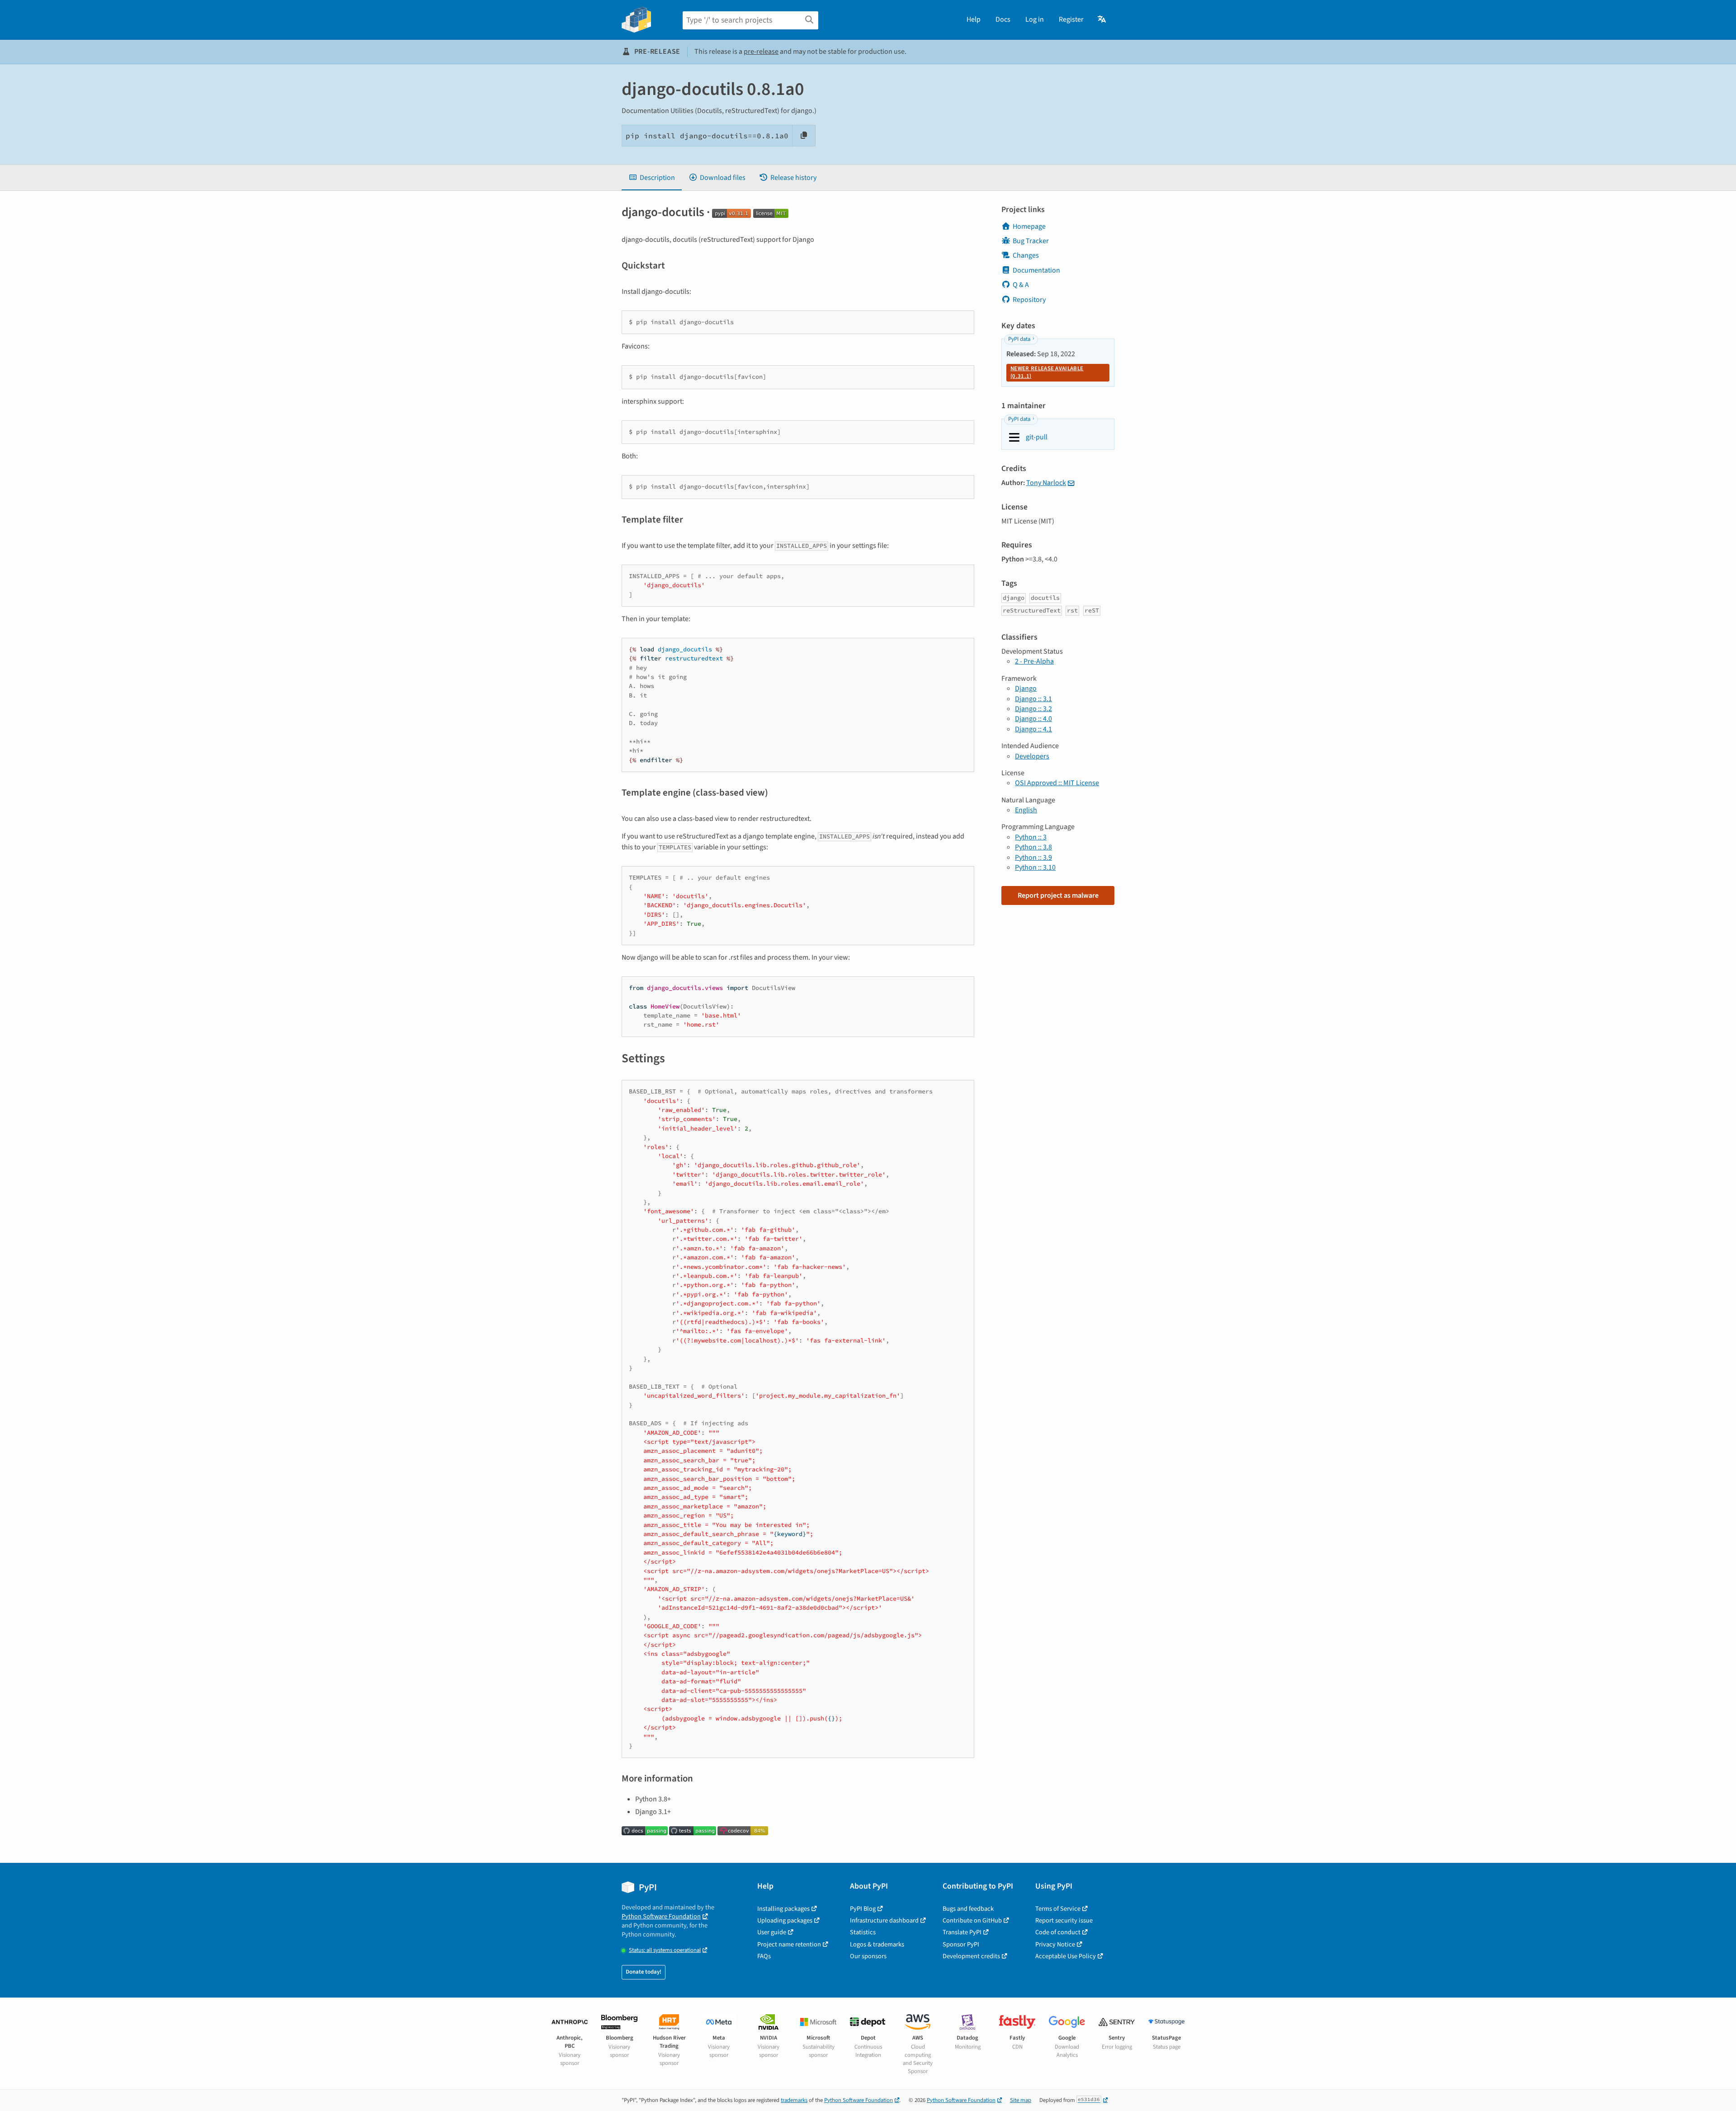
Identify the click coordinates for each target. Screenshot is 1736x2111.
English (1026, 810)
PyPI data (1019, 339)
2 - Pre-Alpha (1034, 661)
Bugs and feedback (968, 1909)
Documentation (1036, 270)
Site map (1021, 2100)
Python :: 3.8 (1033, 847)
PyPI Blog (863, 1909)
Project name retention (789, 1944)
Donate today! (644, 1972)
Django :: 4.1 (1033, 729)
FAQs (764, 1956)
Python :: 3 (1031, 837)
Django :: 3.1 (1033, 699)
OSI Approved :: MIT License (1057, 783)
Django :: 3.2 (1033, 709)
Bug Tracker (1031, 241)
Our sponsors (868, 1956)
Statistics (863, 1932)
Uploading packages (785, 1920)
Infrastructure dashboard (884, 1920)
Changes (1026, 255)
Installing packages (783, 1909)
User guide (772, 1932)
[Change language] (1102, 19)
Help (974, 19)
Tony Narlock (1046, 483)
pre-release (761, 52)
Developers (1032, 756)
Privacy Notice (1055, 1944)
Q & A (1021, 285)
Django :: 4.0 (1033, 719)
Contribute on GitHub (972, 1920)
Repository (1029, 300)
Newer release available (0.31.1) (1047, 372)
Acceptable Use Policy (1066, 1956)
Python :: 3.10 (1035, 867)
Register (1071, 19)
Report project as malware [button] (1058, 895)
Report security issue (1064, 1920)
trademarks (794, 2100)
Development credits (971, 1956)
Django (1026, 688)
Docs (1003, 19)
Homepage (1029, 226)
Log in (1035, 19)
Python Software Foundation (661, 1916)
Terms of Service (1058, 1909)
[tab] (652, 178)
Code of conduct (1058, 1932)
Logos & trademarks (877, 1944)
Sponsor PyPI (961, 1944)
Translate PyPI (962, 1932)
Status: (665, 1950)
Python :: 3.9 (1033, 858)
